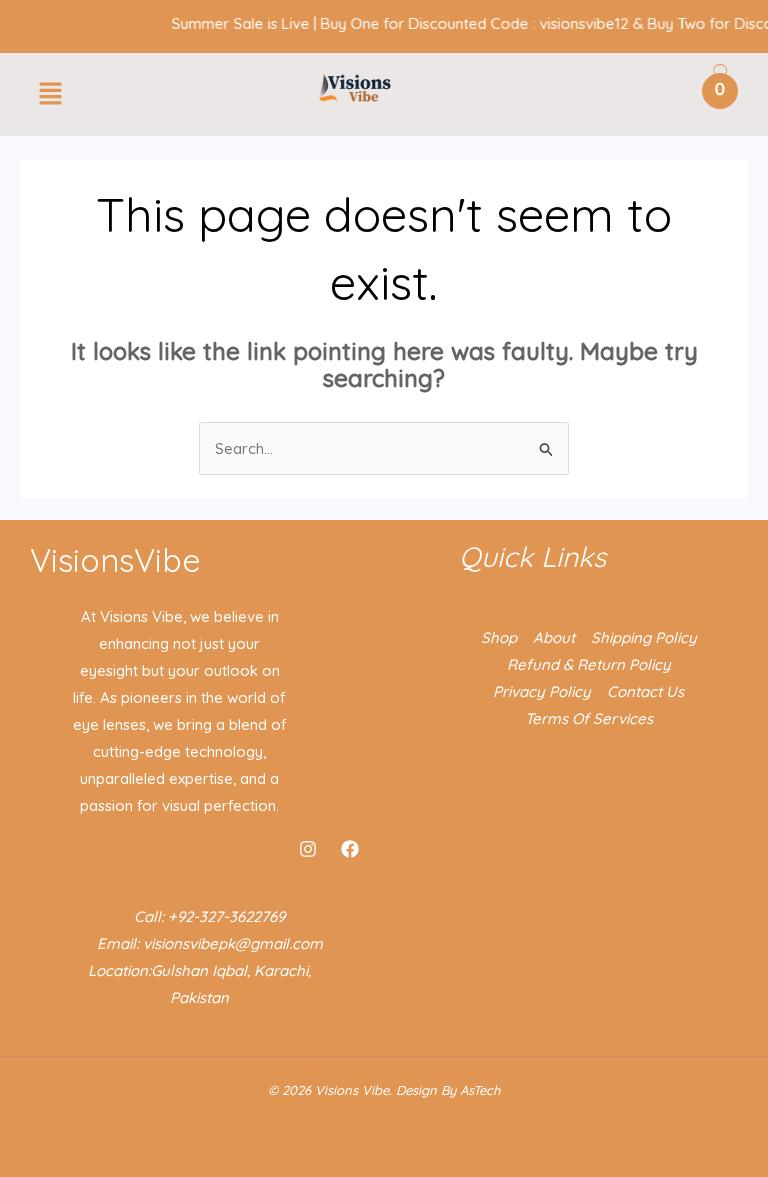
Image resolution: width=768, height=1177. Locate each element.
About (554, 637)
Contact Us (645, 691)
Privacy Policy (542, 691)
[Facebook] (350, 849)
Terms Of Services (589, 718)
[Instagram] (308, 849)
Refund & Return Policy (589, 664)
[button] (50, 94)
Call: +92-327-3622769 (209, 916)
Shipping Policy (644, 637)
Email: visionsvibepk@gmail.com (210, 943)
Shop (499, 637)
